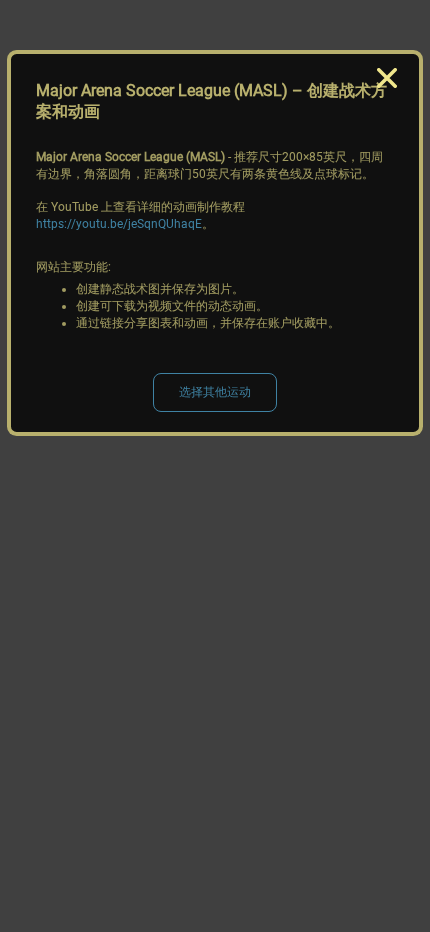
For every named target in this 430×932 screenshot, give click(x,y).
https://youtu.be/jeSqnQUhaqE (119, 224)
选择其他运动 (215, 392)
